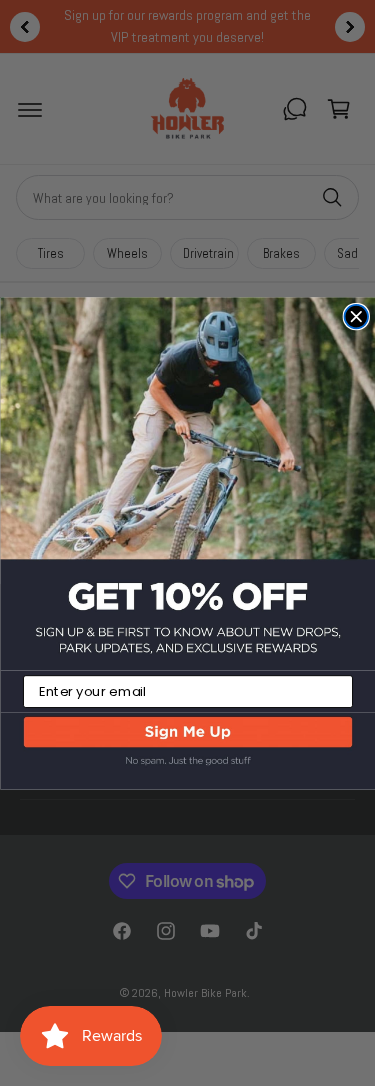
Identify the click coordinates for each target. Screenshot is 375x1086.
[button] (187, 750)
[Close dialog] (355, 316)
